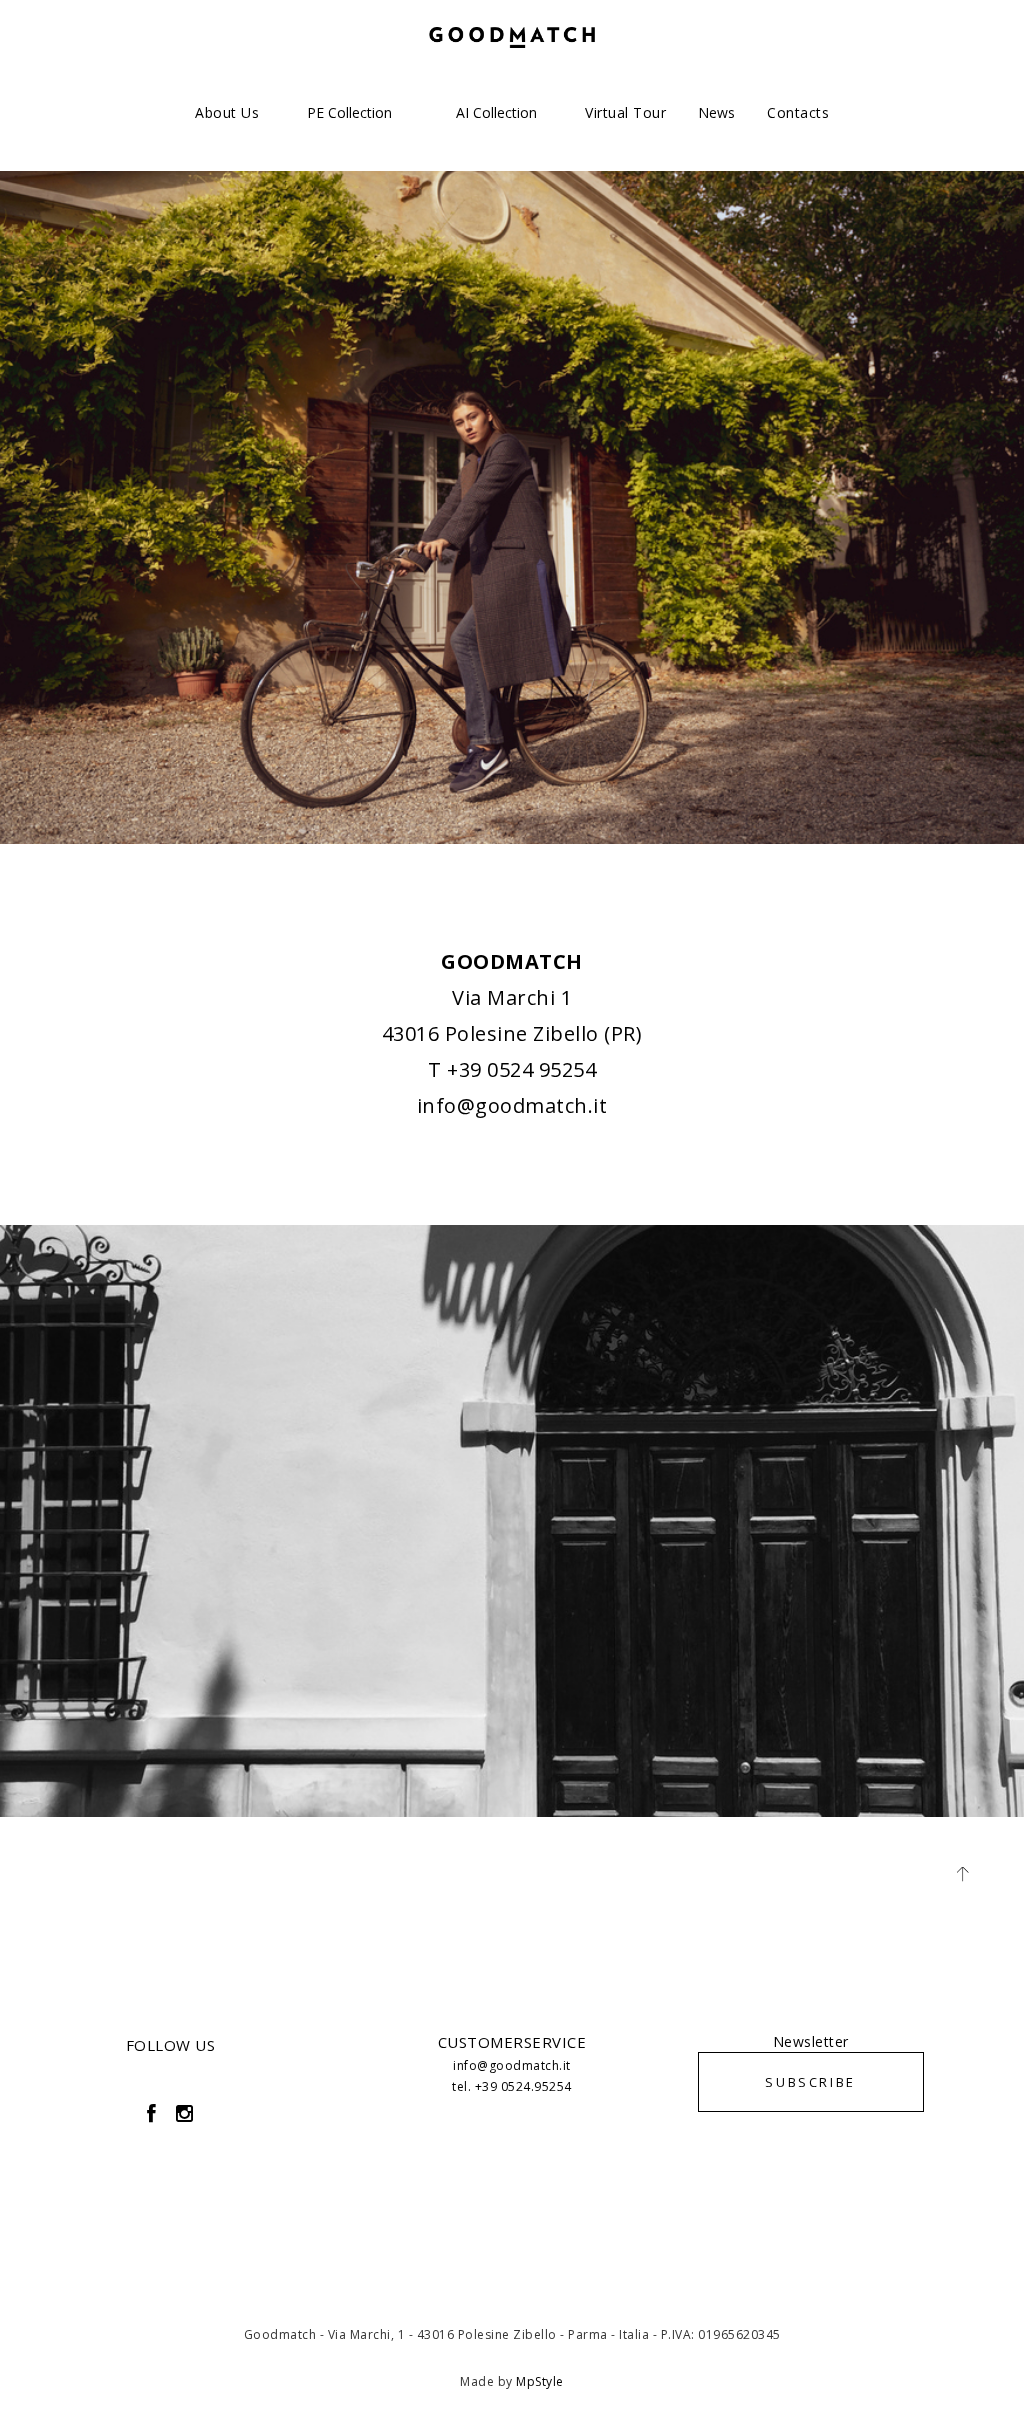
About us (227, 112)
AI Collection (496, 112)
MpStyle (540, 2381)
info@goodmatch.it (512, 1105)
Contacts (798, 112)
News (716, 112)
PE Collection (349, 112)
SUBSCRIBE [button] (810, 2082)
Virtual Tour (625, 112)
